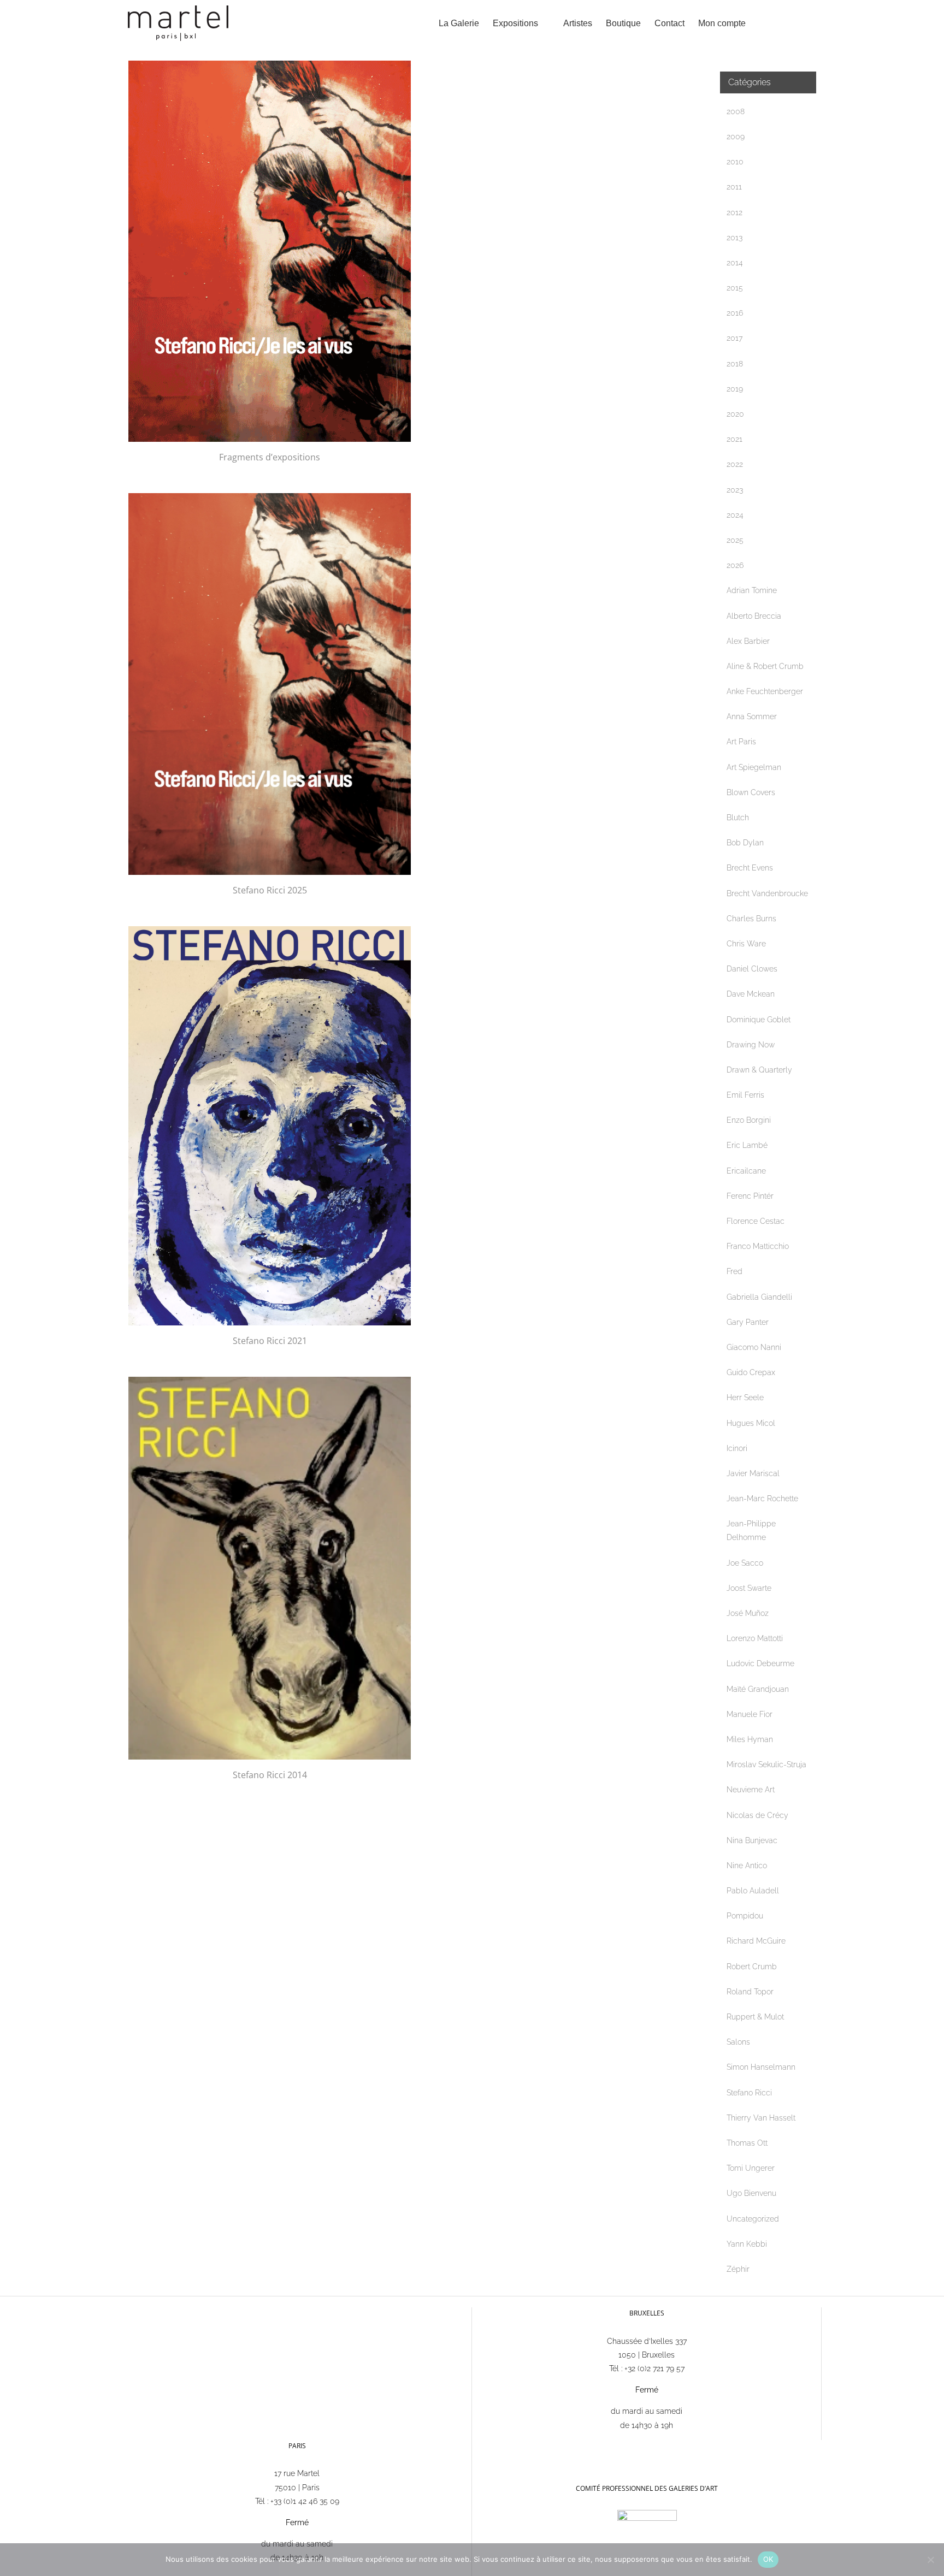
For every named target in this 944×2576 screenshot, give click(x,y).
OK (768, 2559)
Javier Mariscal (753, 1473)
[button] (799, 23)
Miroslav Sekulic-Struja (766, 1764)
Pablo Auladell (753, 1891)
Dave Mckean (751, 994)
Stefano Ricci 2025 (270, 890)
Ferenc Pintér (750, 1196)
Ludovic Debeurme (760, 1663)
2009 (736, 137)
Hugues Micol (751, 1423)
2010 (735, 162)
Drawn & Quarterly (759, 1070)
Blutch (738, 818)
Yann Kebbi (747, 2244)
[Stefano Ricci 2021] (270, 1126)
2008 (736, 111)
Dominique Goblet (759, 1020)
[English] (498, 2445)
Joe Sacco (745, 1563)
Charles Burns (751, 919)
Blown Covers (751, 792)
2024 (735, 515)
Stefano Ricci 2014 (270, 1775)
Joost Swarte (749, 1588)
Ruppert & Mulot (755, 2017)
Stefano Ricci (749, 2093)
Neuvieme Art (751, 1790)
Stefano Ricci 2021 (270, 1341)
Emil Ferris (745, 1095)
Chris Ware (746, 944)
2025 (735, 540)
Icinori (737, 1448)
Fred (734, 1271)
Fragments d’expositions (270, 457)
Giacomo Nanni (754, 1347)
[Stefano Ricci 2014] (270, 1568)
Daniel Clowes (752, 969)
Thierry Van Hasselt (761, 2118)
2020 (735, 414)
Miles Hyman (750, 1739)
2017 (734, 338)
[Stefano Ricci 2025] (270, 684)
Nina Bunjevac (752, 1840)
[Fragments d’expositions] (270, 251)
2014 (735, 263)
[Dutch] (512, 2445)
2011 (734, 187)
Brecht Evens (750, 868)
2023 (735, 490)
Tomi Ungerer (751, 2168)
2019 (735, 389)
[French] (484, 2445)
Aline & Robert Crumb (765, 666)
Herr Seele (745, 1397)
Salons (738, 2042)
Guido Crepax (751, 1372)
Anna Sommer (752, 716)
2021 (734, 439)
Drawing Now (751, 1045)
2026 (735, 565)
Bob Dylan (745, 843)
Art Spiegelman (754, 767)
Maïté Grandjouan (758, 1689)
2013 (734, 238)
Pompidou (745, 1916)
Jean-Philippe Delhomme (751, 1530)
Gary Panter (748, 1322)
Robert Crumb (752, 1967)
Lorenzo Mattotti (755, 1638)
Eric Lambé (747, 1145)
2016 (735, 313)
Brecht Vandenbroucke (767, 893)
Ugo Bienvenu (751, 2193)
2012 (734, 212)
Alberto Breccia (754, 616)
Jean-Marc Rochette (762, 1499)
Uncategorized (753, 2219)
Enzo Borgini (749, 1120)
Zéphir (738, 2269)
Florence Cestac (756, 1221)
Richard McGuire (756, 1941)
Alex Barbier (748, 641)
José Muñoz (748, 1613)
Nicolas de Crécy (757, 1815)
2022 (735, 464)
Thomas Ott (747, 2143)
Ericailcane (746, 1171)
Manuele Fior (750, 1714)
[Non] (930, 2560)
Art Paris (741, 742)
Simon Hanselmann (761, 2067)
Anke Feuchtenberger (765, 691)
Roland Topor (750, 1992)
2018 (735, 364)
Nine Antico (747, 1866)
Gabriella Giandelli (759, 1297)
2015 (735, 288)
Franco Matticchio (758, 1246)
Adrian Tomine (752, 590)
